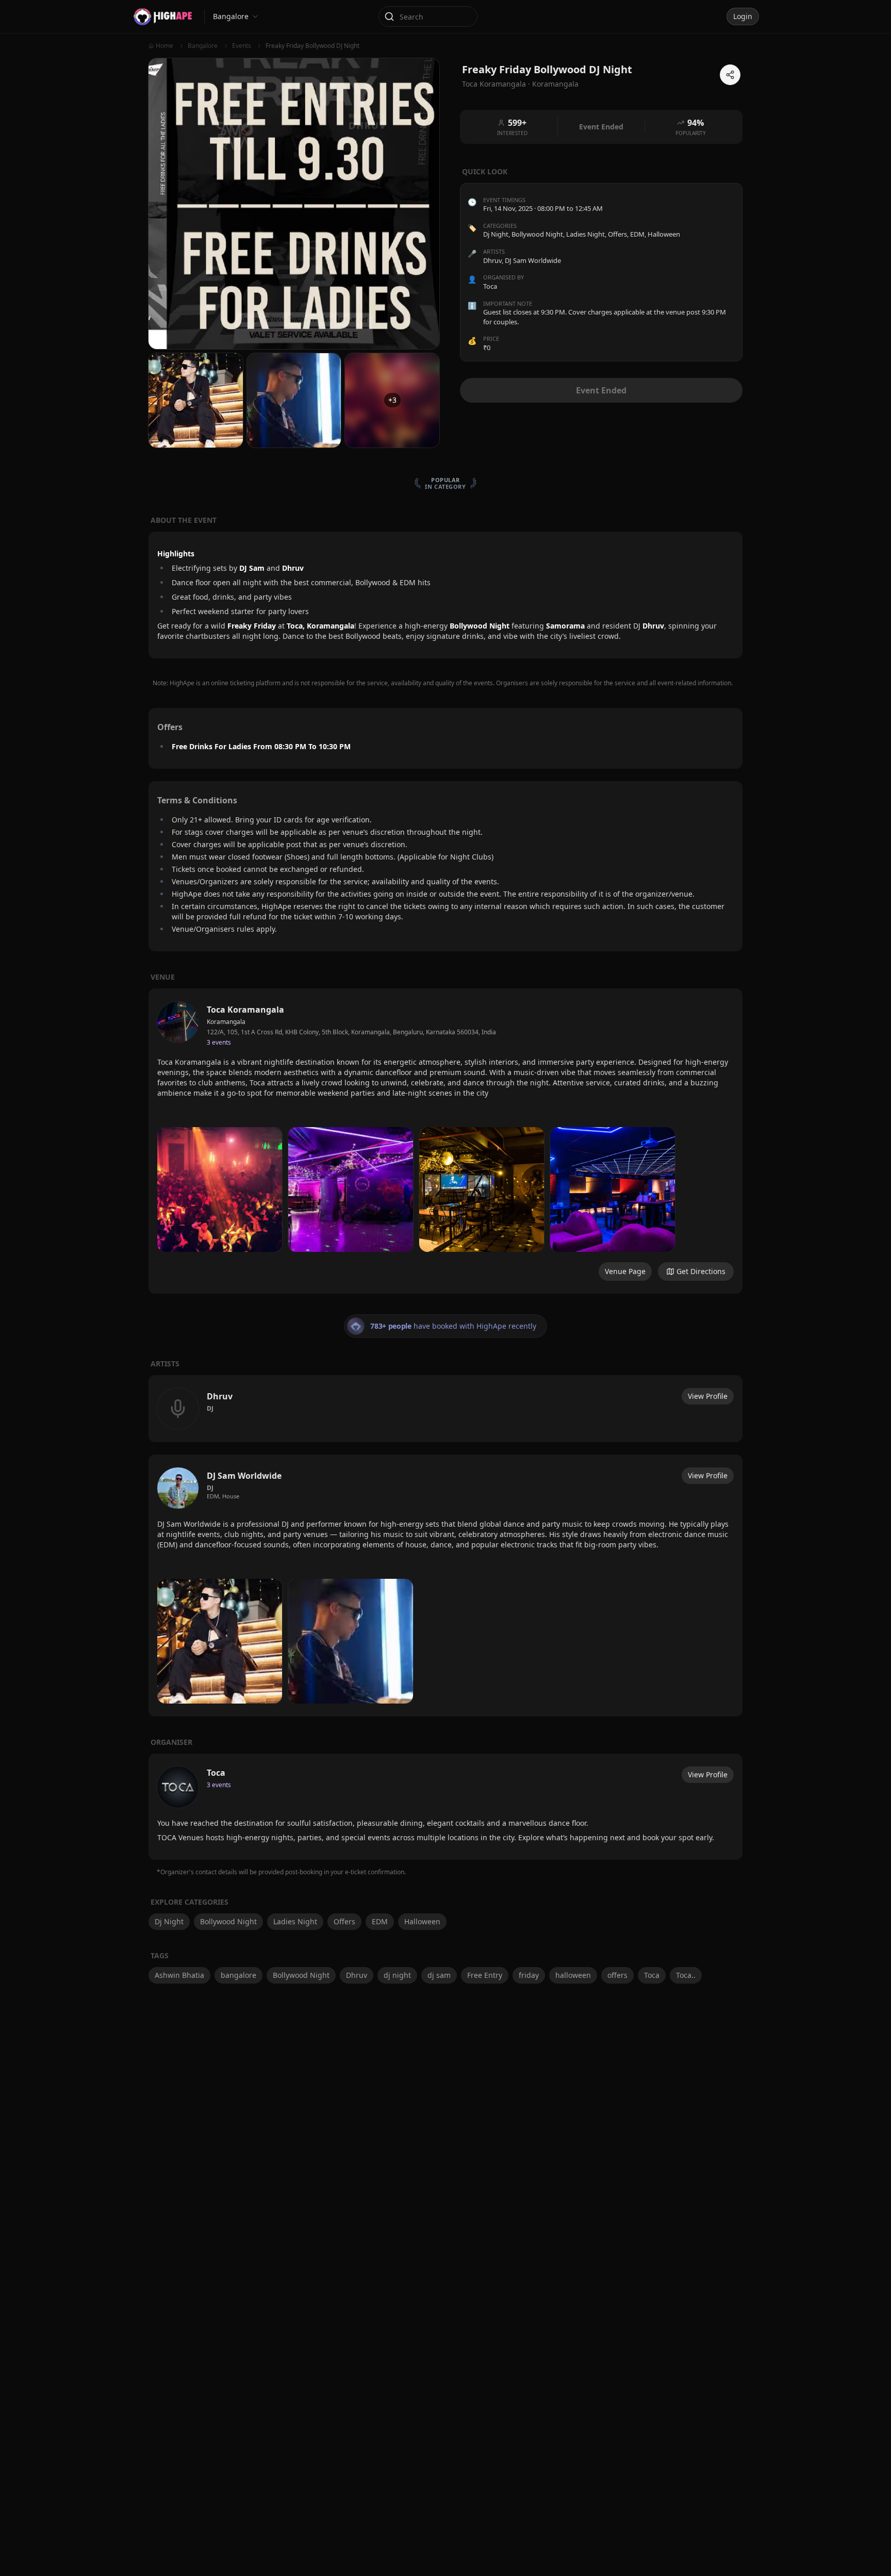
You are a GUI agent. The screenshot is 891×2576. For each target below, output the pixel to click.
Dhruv (357, 1975)
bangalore (238, 1975)
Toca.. (686, 1975)
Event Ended (601, 390)
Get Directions (701, 1271)
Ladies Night (585, 235)
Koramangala (555, 84)
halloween (573, 1975)
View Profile (708, 1396)
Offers (617, 235)
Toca (652, 1975)
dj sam (439, 1975)
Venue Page (625, 1271)
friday (529, 1975)
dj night (397, 1975)
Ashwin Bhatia (179, 1975)
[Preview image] (220, 1190)
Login (743, 16)
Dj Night (496, 235)
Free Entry (485, 1975)
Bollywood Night (537, 235)
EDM (637, 235)
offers (617, 1975)
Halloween (664, 235)
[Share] (730, 75)
